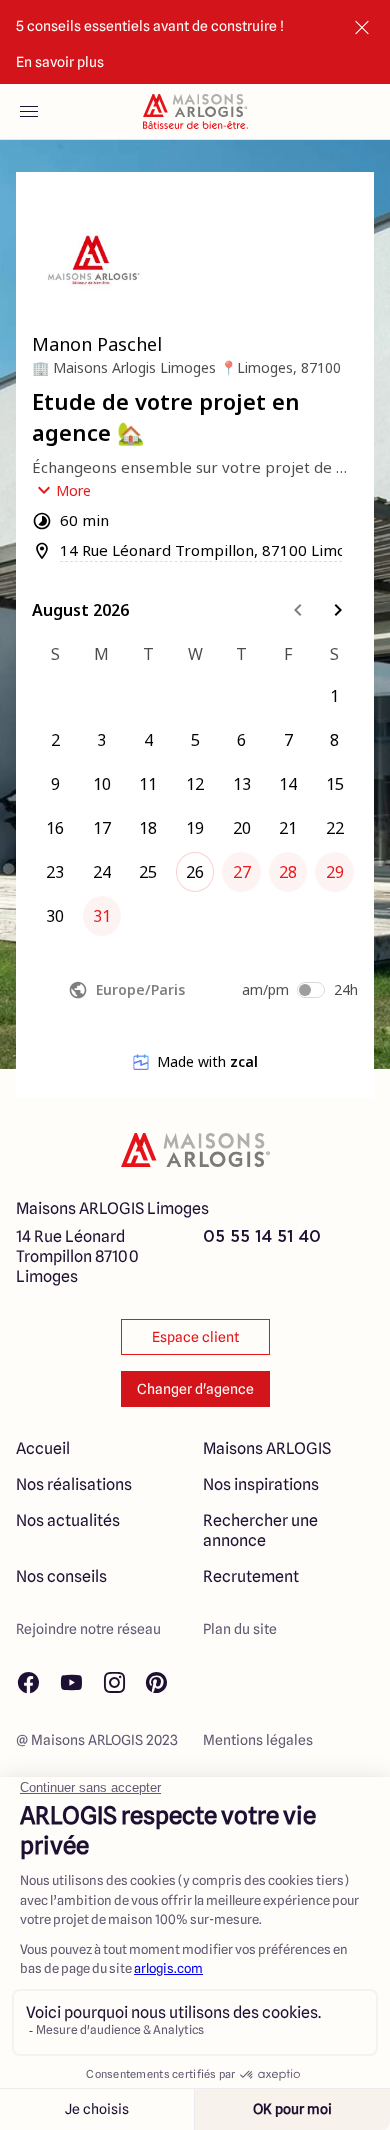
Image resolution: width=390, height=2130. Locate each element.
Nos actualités (68, 1520)
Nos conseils (61, 1576)
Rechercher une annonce (260, 1530)
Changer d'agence (195, 1389)
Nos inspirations (261, 1484)
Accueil (43, 1448)
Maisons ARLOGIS (267, 1448)
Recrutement (251, 1576)
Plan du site (240, 1629)
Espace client (195, 1337)
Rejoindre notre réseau (88, 1629)
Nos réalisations (74, 1484)
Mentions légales (258, 1740)
